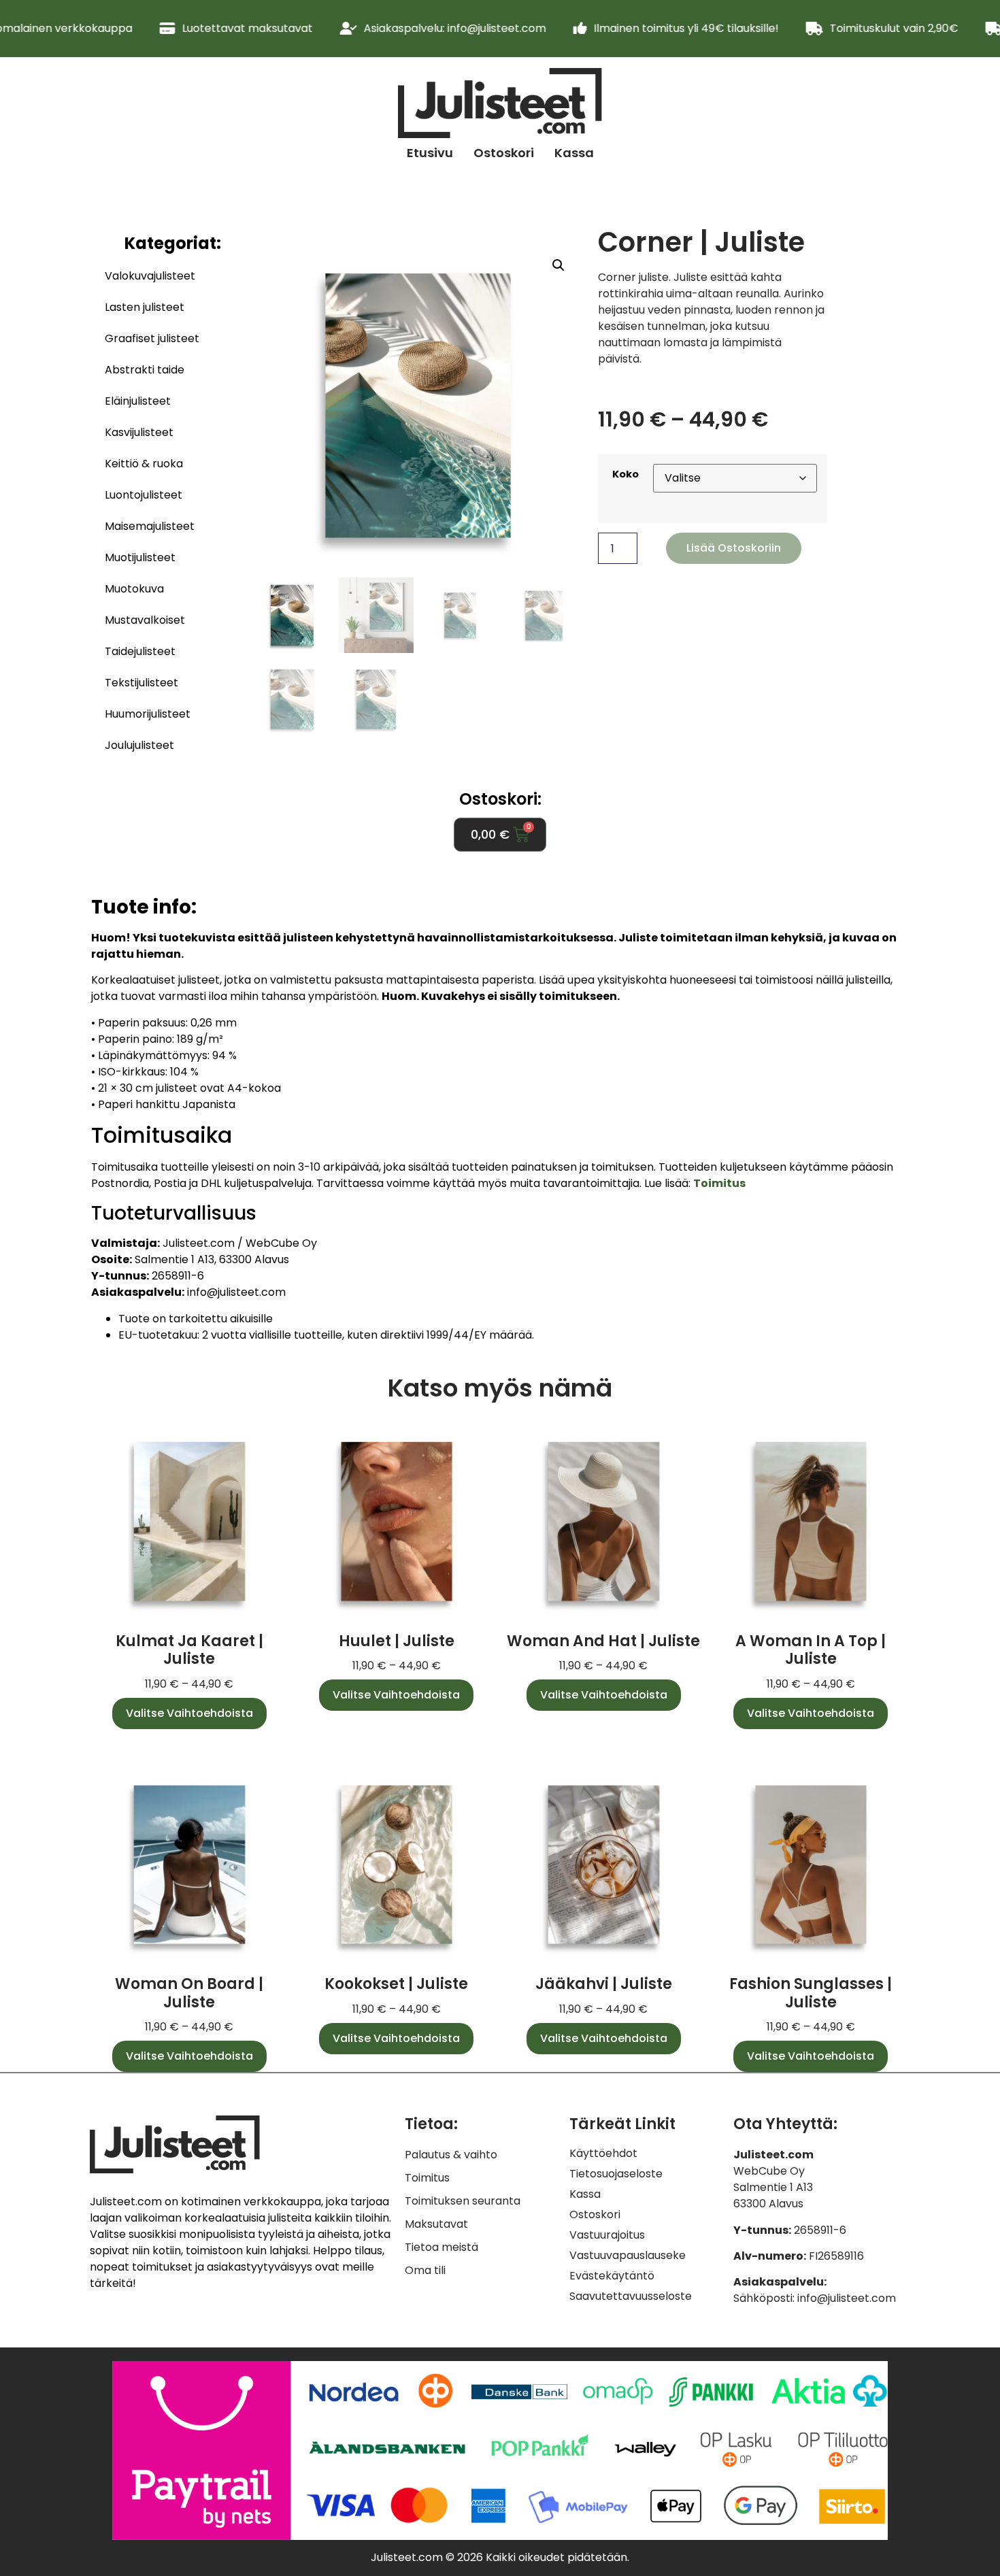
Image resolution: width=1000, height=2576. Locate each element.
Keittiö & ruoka (144, 464)
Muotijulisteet (140, 557)
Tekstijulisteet (141, 683)
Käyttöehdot (603, 2154)
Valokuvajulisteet (150, 276)
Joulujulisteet (139, 745)
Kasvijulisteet (139, 432)
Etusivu (430, 153)
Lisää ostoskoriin (734, 548)
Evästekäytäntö (612, 2276)
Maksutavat (436, 2224)
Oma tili (425, 2270)
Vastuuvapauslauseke (628, 2256)
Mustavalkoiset (145, 620)
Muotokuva (134, 589)
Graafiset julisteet (152, 338)
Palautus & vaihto (451, 2155)
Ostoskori (504, 153)
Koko (626, 474)
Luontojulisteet (144, 495)
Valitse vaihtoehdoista (189, 1713)
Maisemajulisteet (150, 526)
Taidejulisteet (140, 651)
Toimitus (427, 2178)
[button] (559, 265)
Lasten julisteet (145, 307)
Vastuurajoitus (607, 2235)
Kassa (574, 153)
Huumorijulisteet (148, 714)
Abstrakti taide (145, 370)
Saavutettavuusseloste (631, 2296)
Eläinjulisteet (138, 401)
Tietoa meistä (441, 2247)
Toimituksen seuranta (463, 2201)
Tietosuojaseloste (616, 2174)
